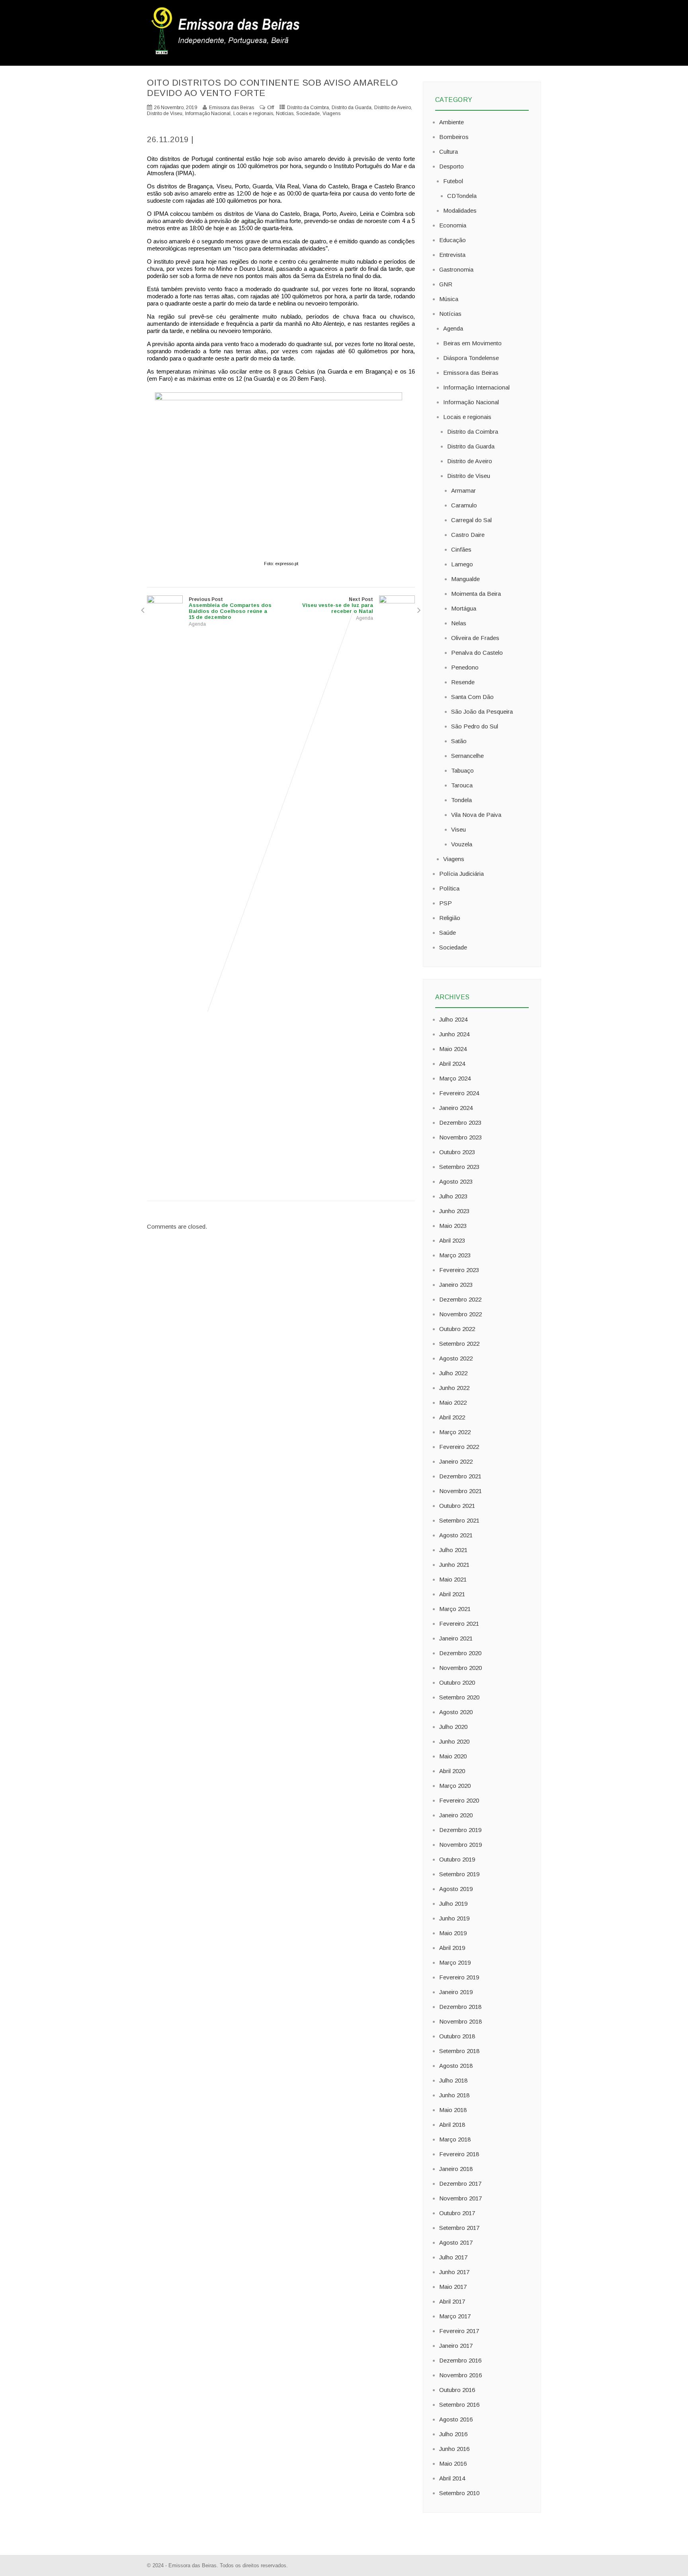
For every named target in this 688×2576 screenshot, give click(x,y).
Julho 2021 (453, 1550)
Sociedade (308, 114)
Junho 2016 (454, 2449)
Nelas (459, 623)
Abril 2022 (452, 1417)
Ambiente (451, 122)
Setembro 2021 (459, 1520)
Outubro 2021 (457, 1506)
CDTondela (462, 196)
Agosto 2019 (456, 1889)
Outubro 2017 (457, 2213)
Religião (450, 918)
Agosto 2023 (456, 1181)
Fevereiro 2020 (459, 1800)
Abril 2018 (452, 2125)
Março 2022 (455, 1432)
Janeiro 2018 (456, 2169)
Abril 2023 (452, 1240)
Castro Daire (468, 535)
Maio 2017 (453, 2287)
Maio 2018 (453, 2110)
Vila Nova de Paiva (476, 815)
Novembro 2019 (460, 1845)
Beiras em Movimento (472, 343)
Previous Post (230, 608)
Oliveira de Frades (475, 638)
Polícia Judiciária (461, 874)
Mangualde (465, 579)
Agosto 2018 (456, 2066)
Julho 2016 (453, 2434)
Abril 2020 (452, 1771)
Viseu (458, 829)
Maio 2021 (453, 1579)
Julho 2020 (453, 1727)
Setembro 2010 (459, 2493)
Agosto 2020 (456, 1712)
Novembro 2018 (460, 2021)
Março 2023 (455, 1255)
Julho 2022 (453, 1373)
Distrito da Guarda (352, 108)
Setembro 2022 (459, 1344)
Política (449, 888)
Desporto (451, 166)
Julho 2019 (453, 1904)
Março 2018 (455, 2139)
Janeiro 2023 (456, 1285)
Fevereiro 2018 (459, 2154)
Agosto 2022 (456, 1358)
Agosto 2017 (456, 2242)
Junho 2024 (454, 1034)
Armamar (463, 490)
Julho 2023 (453, 1196)
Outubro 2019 (457, 1859)
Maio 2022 (453, 1403)
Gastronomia (456, 269)
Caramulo (464, 505)
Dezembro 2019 (460, 1830)
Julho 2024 (453, 1019)
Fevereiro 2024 (459, 1093)
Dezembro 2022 (460, 1299)
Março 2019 (455, 1962)
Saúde (448, 933)
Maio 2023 (453, 1226)
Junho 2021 (454, 1565)
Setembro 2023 (459, 1167)
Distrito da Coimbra (308, 108)
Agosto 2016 (456, 2419)
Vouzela (462, 844)
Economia (453, 225)
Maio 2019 (453, 1933)
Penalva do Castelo (477, 653)
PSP (446, 903)
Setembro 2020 (459, 1697)
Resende (463, 682)
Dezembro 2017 (460, 2184)
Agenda (197, 624)
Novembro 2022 (460, 1314)
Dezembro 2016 (460, 2360)
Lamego (462, 564)
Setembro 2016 (459, 2405)
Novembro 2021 (460, 1491)
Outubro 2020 (457, 1682)
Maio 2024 (453, 1049)
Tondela (461, 800)
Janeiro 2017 (456, 2346)
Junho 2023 (454, 1211)
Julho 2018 (453, 2080)
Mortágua (464, 608)
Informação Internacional (476, 387)
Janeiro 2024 (456, 1108)
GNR (446, 284)
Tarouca (462, 785)
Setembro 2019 (459, 1874)
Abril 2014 (452, 2478)
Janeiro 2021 (456, 1638)
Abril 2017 (452, 2301)
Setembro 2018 (459, 2051)
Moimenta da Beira (476, 594)
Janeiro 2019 (456, 1992)
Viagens (331, 114)
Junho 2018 (454, 2095)
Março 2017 (455, 2316)
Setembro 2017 (459, 2228)
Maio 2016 (453, 2463)
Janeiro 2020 (456, 1815)
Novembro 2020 (460, 1668)
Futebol (453, 181)
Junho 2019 (454, 1918)
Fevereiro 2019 (459, 1977)
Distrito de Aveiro (393, 108)
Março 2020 (455, 1786)
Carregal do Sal (471, 520)
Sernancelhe (467, 756)
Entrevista (452, 255)
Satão (459, 741)
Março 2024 (455, 1078)
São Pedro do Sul (475, 726)
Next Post (338, 605)
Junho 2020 (454, 1741)
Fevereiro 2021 (459, 1624)
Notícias (285, 114)
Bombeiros (454, 137)
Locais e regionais (253, 114)
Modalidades (460, 210)
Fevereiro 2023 (459, 1270)
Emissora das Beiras (471, 373)
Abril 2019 (452, 1948)
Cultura (449, 152)
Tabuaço (462, 770)
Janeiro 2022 (456, 1461)
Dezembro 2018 (460, 2007)
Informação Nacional (208, 114)
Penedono (465, 667)
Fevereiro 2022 (459, 1447)
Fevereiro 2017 (459, 2331)
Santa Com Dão (472, 697)
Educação (452, 240)
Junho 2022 (454, 1388)
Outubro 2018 (457, 2036)
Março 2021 (455, 1609)
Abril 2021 (452, 1594)
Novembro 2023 (460, 1137)
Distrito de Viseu (165, 114)
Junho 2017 (454, 2272)
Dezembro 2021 (460, 1476)
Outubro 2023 (457, 1152)
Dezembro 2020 (460, 1653)
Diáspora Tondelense (471, 358)
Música (449, 299)
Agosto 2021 (456, 1535)
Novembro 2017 (460, 2198)
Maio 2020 (453, 1756)
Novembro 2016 (460, 2375)
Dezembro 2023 (460, 1123)
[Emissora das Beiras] (227, 54)
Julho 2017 (453, 2257)
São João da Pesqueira (482, 712)
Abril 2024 (452, 1064)
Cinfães (461, 549)
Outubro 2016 (457, 2390)
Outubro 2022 (457, 1329)
